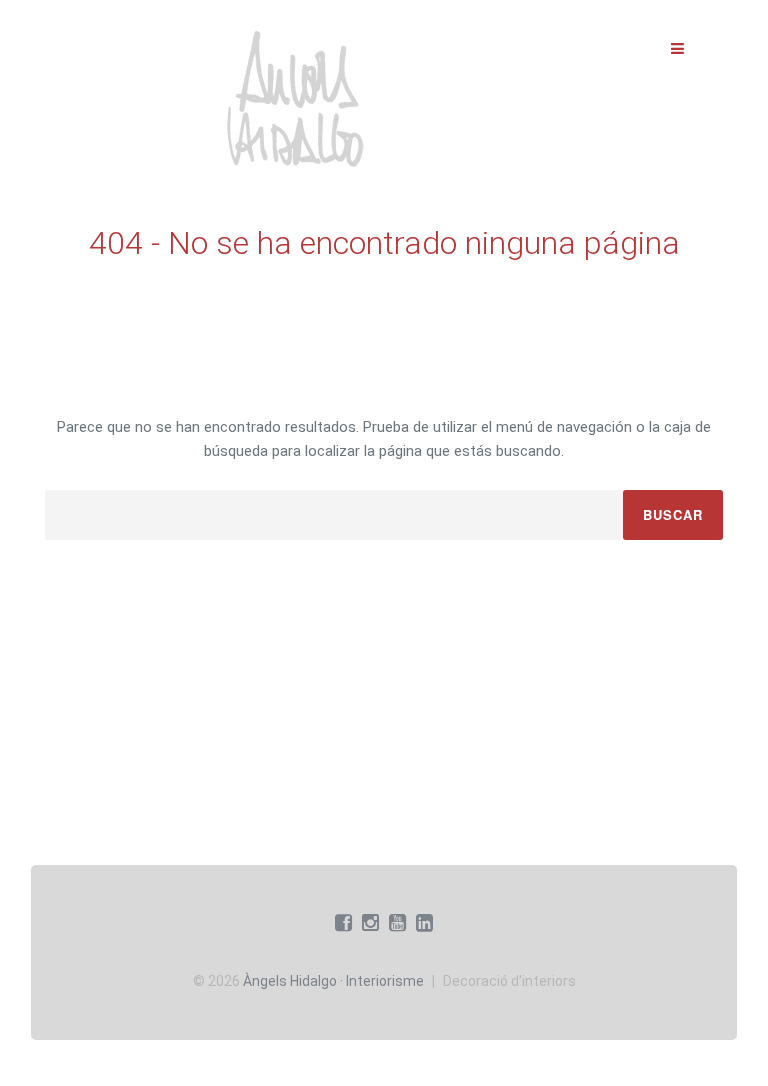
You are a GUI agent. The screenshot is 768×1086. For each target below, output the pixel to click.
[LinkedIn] (424, 923)
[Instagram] (370, 923)
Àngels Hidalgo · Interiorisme (333, 981)
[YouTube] (397, 923)
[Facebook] (343, 923)
